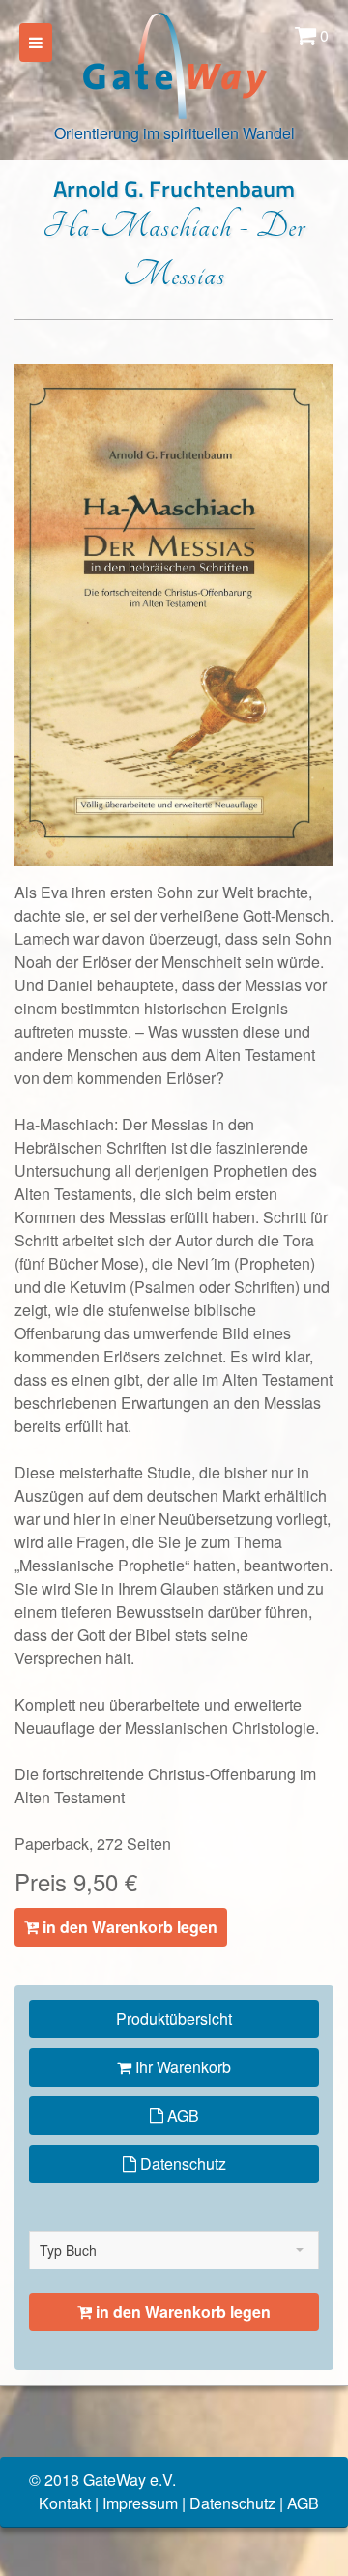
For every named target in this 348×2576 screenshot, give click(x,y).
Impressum (140, 2503)
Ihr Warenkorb (181, 2067)
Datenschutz (181, 2164)
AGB (181, 2115)
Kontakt (65, 2503)
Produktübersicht (174, 2019)
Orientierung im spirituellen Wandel (174, 133)
